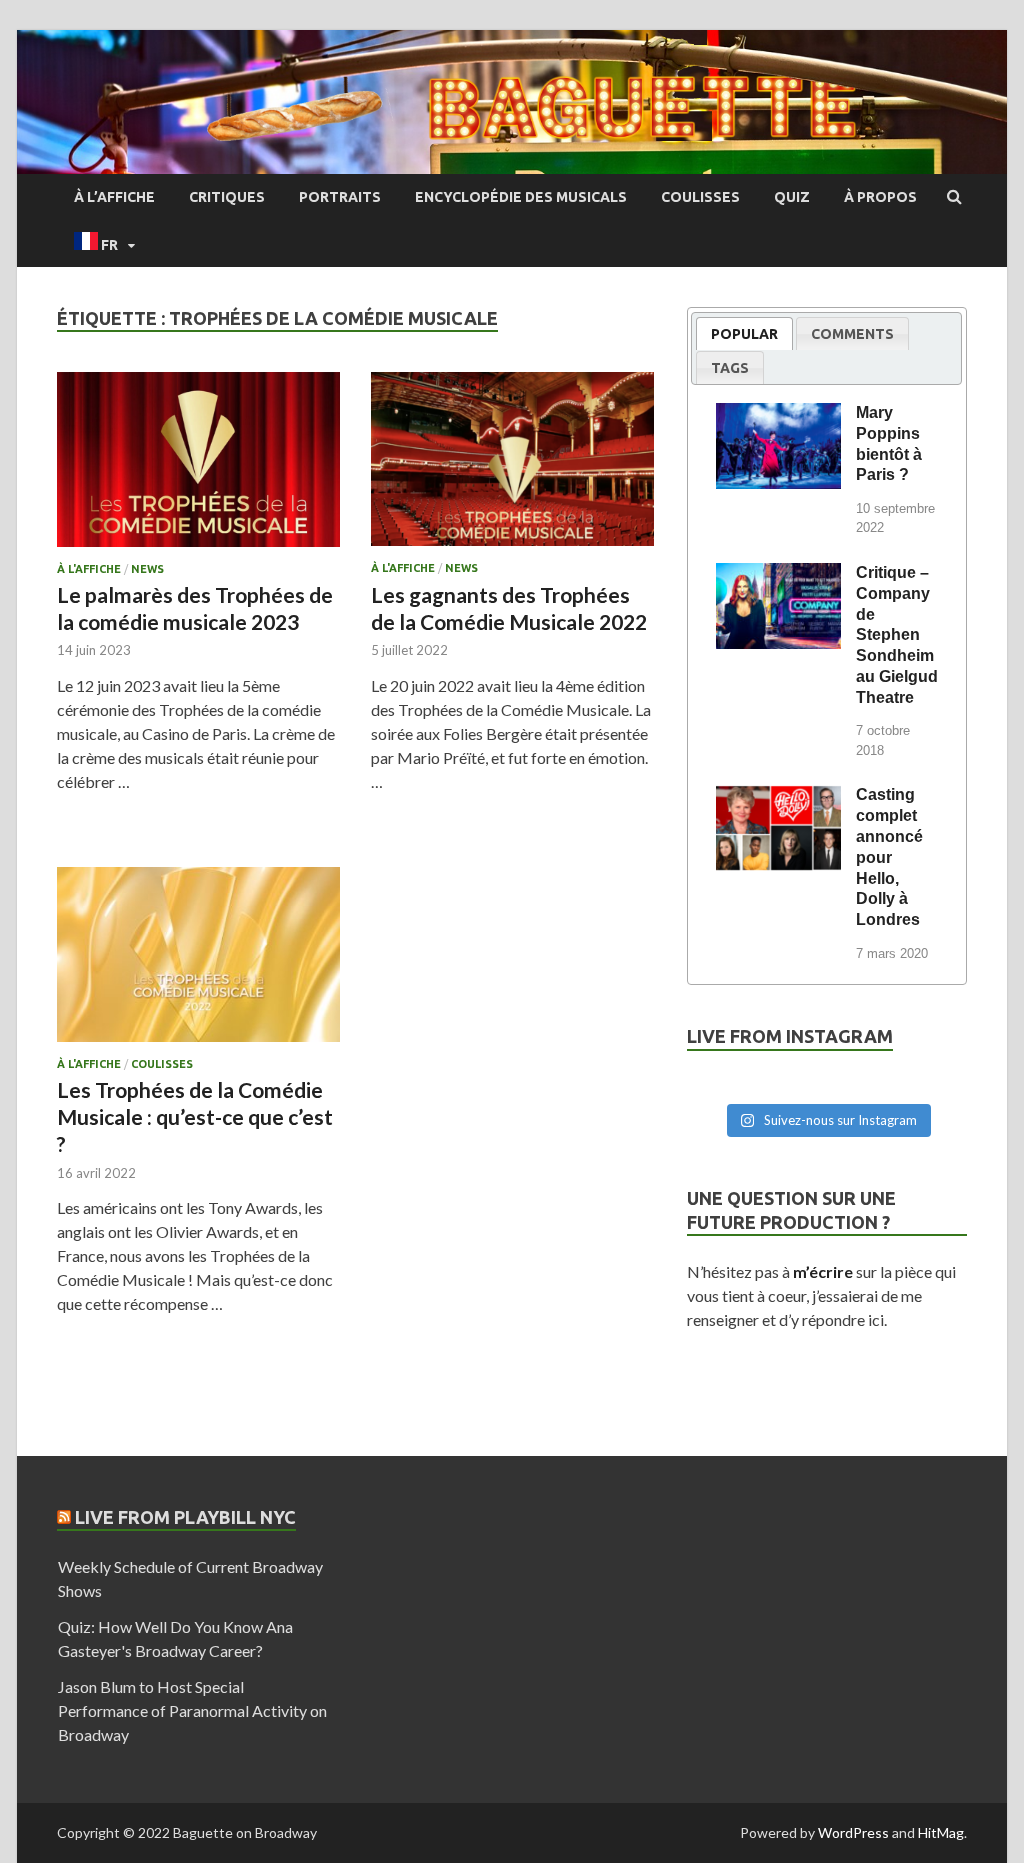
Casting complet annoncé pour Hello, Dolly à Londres (889, 857)
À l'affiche (89, 569)
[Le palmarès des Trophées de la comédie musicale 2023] (198, 467)
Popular (744, 334)
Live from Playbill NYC (185, 1517)
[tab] (744, 333)
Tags (730, 368)
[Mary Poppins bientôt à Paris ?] (778, 416)
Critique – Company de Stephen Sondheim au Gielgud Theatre (897, 635)
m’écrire (823, 1271)
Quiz (792, 197)
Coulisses (700, 197)
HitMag (941, 1832)
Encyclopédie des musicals (521, 197)
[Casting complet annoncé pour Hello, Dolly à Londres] (778, 798)
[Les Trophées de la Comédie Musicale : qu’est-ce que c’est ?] (198, 962)
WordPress (853, 1832)
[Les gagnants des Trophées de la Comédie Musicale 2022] (512, 467)
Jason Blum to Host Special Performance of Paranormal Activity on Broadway (192, 1710)
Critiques (227, 197)
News (147, 569)
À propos (880, 197)
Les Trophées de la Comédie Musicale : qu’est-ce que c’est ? (195, 1117)
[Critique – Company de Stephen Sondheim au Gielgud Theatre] (778, 576)
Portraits (340, 197)
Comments (852, 334)
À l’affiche (114, 197)
